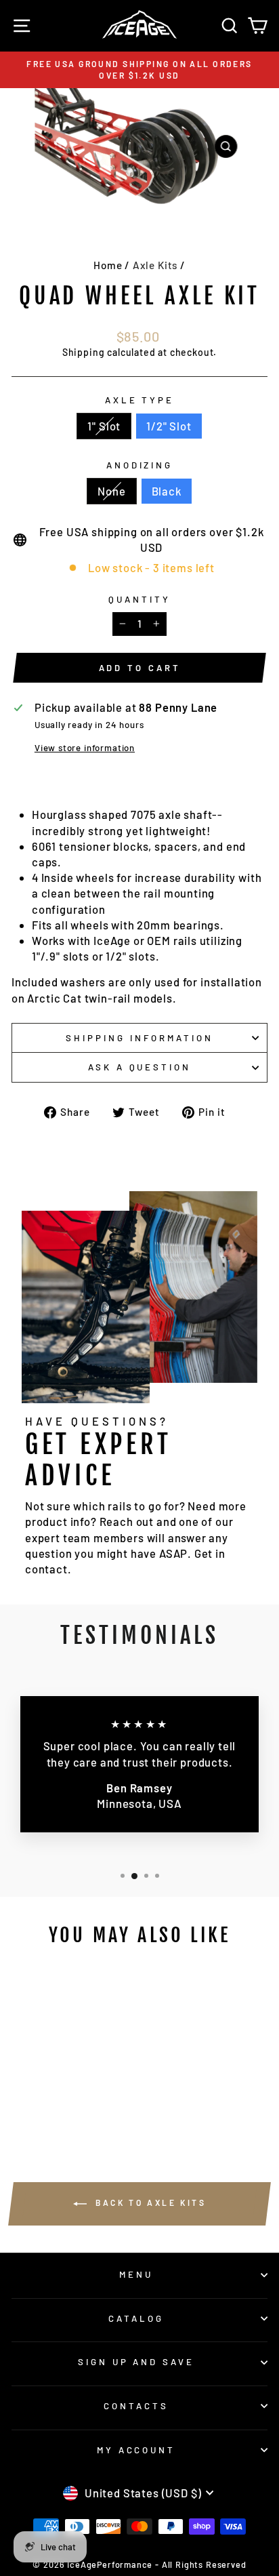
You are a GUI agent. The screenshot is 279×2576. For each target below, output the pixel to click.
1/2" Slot (169, 426)
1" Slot (104, 426)
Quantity (139, 599)
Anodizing (140, 465)
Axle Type (140, 400)
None (111, 491)
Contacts (136, 2406)
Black (167, 491)
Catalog (136, 2318)
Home (108, 265)
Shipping (84, 352)
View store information (85, 748)
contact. (48, 1569)
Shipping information (139, 1038)
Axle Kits (155, 265)
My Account (136, 2450)
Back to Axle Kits (149, 2202)
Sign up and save (136, 2362)
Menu (136, 2274)
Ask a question (140, 1067)
